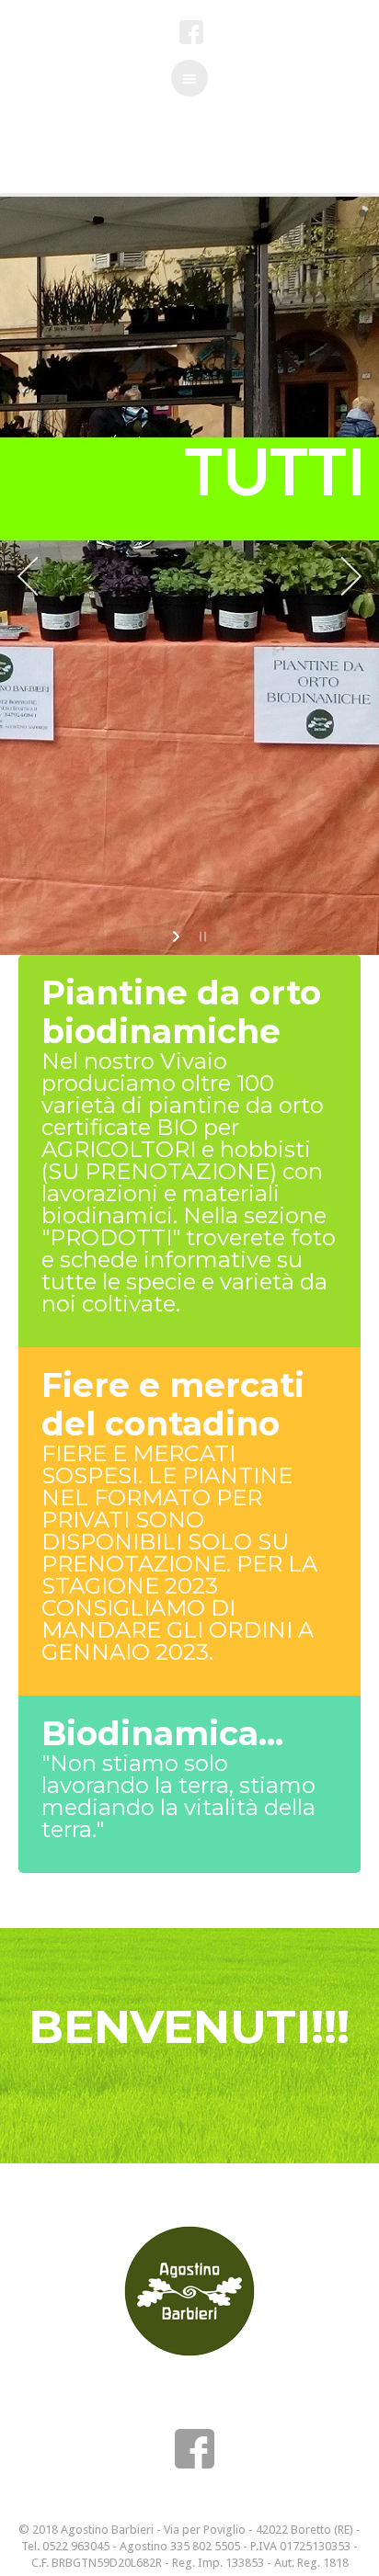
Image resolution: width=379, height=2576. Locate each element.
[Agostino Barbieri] (189, 2291)
